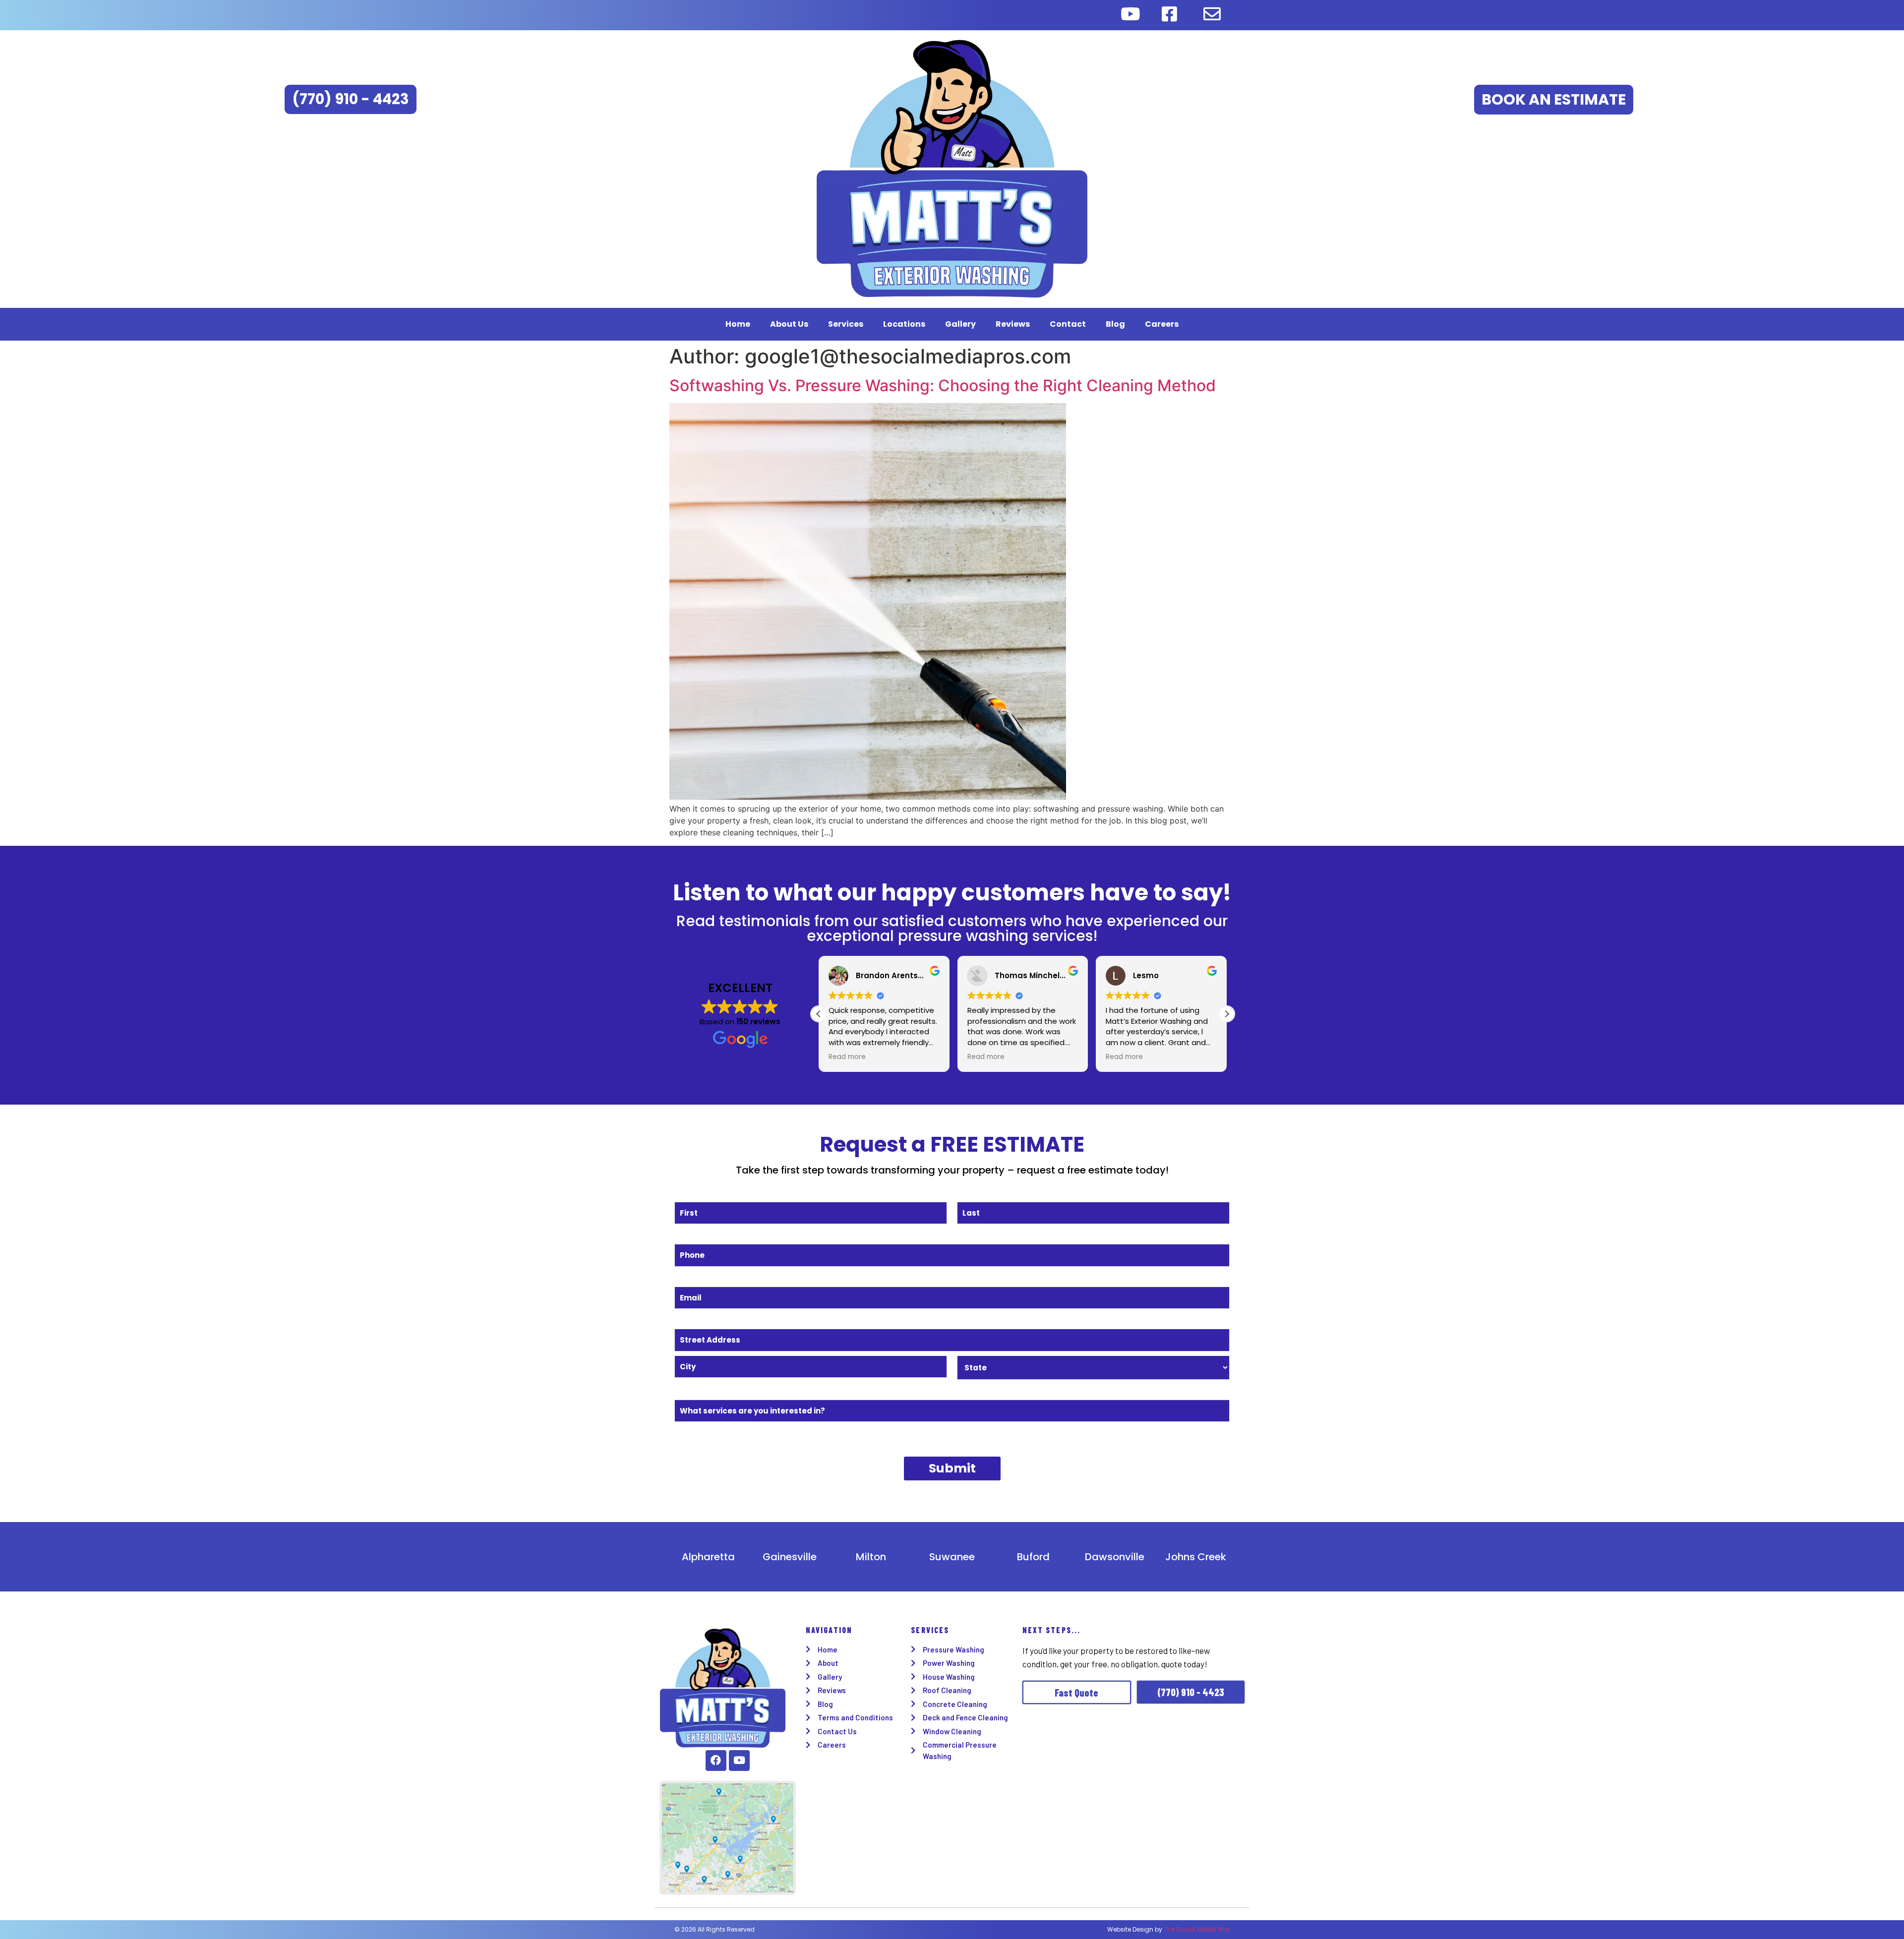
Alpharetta (708, 1557)
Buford (1033, 1557)
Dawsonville (1115, 1557)
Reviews (1013, 324)
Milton (871, 1557)
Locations (904, 324)
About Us (789, 324)
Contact (1068, 324)
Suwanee (952, 1557)
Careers (1162, 324)
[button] (1227, 1014)
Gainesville (790, 1557)
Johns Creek (1196, 1557)
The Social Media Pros (1197, 1929)
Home (738, 324)
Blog (1115, 324)
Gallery (960, 324)
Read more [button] (847, 1057)
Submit (952, 1468)
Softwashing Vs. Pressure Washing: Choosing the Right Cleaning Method (943, 385)
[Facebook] (716, 1761)
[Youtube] (739, 1761)
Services (846, 324)
